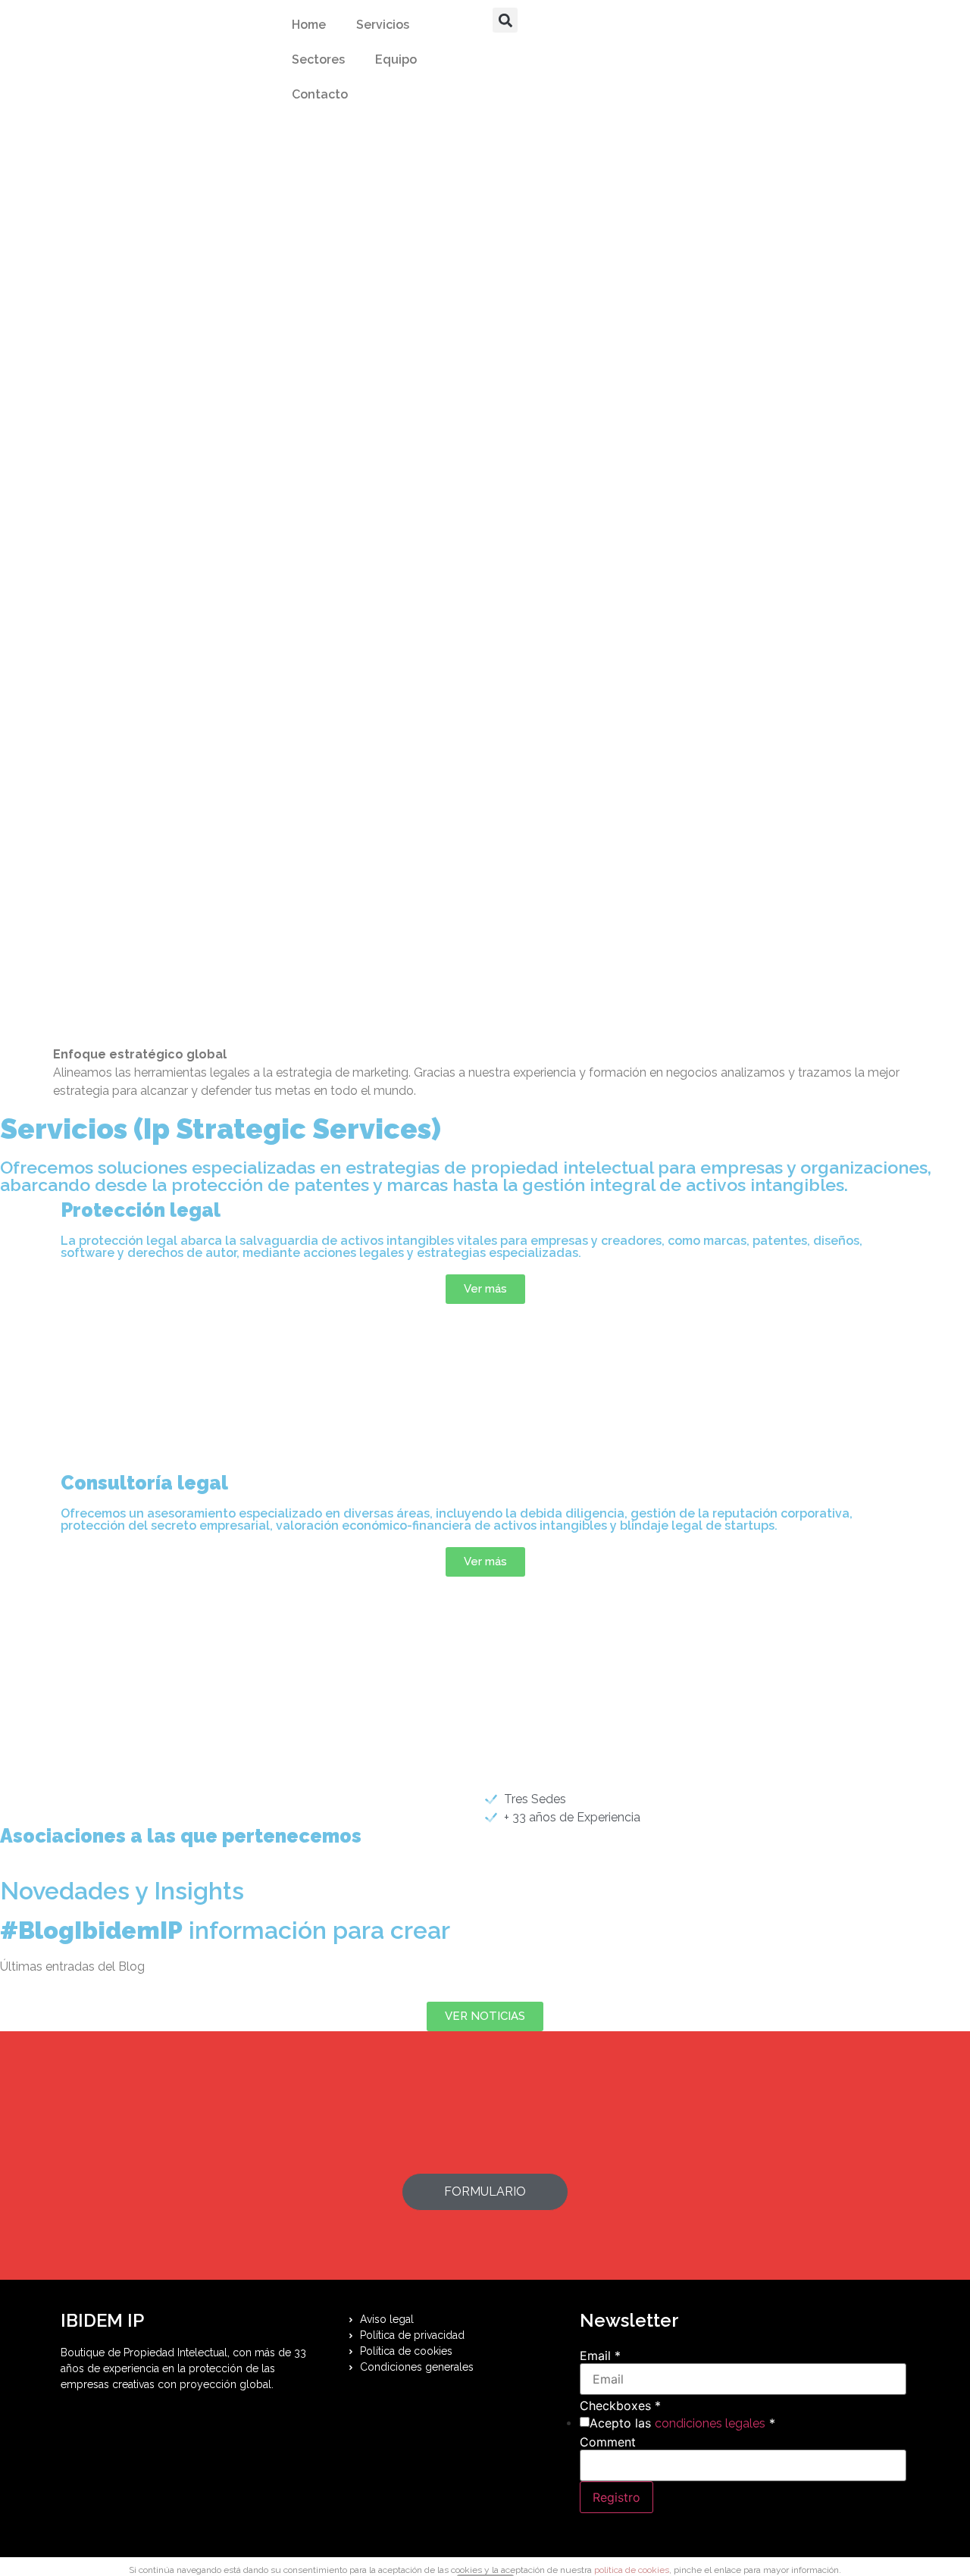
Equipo (396, 59)
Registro (616, 2497)
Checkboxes (620, 2406)
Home (309, 25)
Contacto (320, 94)
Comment (608, 2442)
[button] (505, 20)
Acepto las (682, 2423)
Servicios (383, 25)
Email (600, 2356)
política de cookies (632, 2570)
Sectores (318, 59)
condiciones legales (710, 2423)
